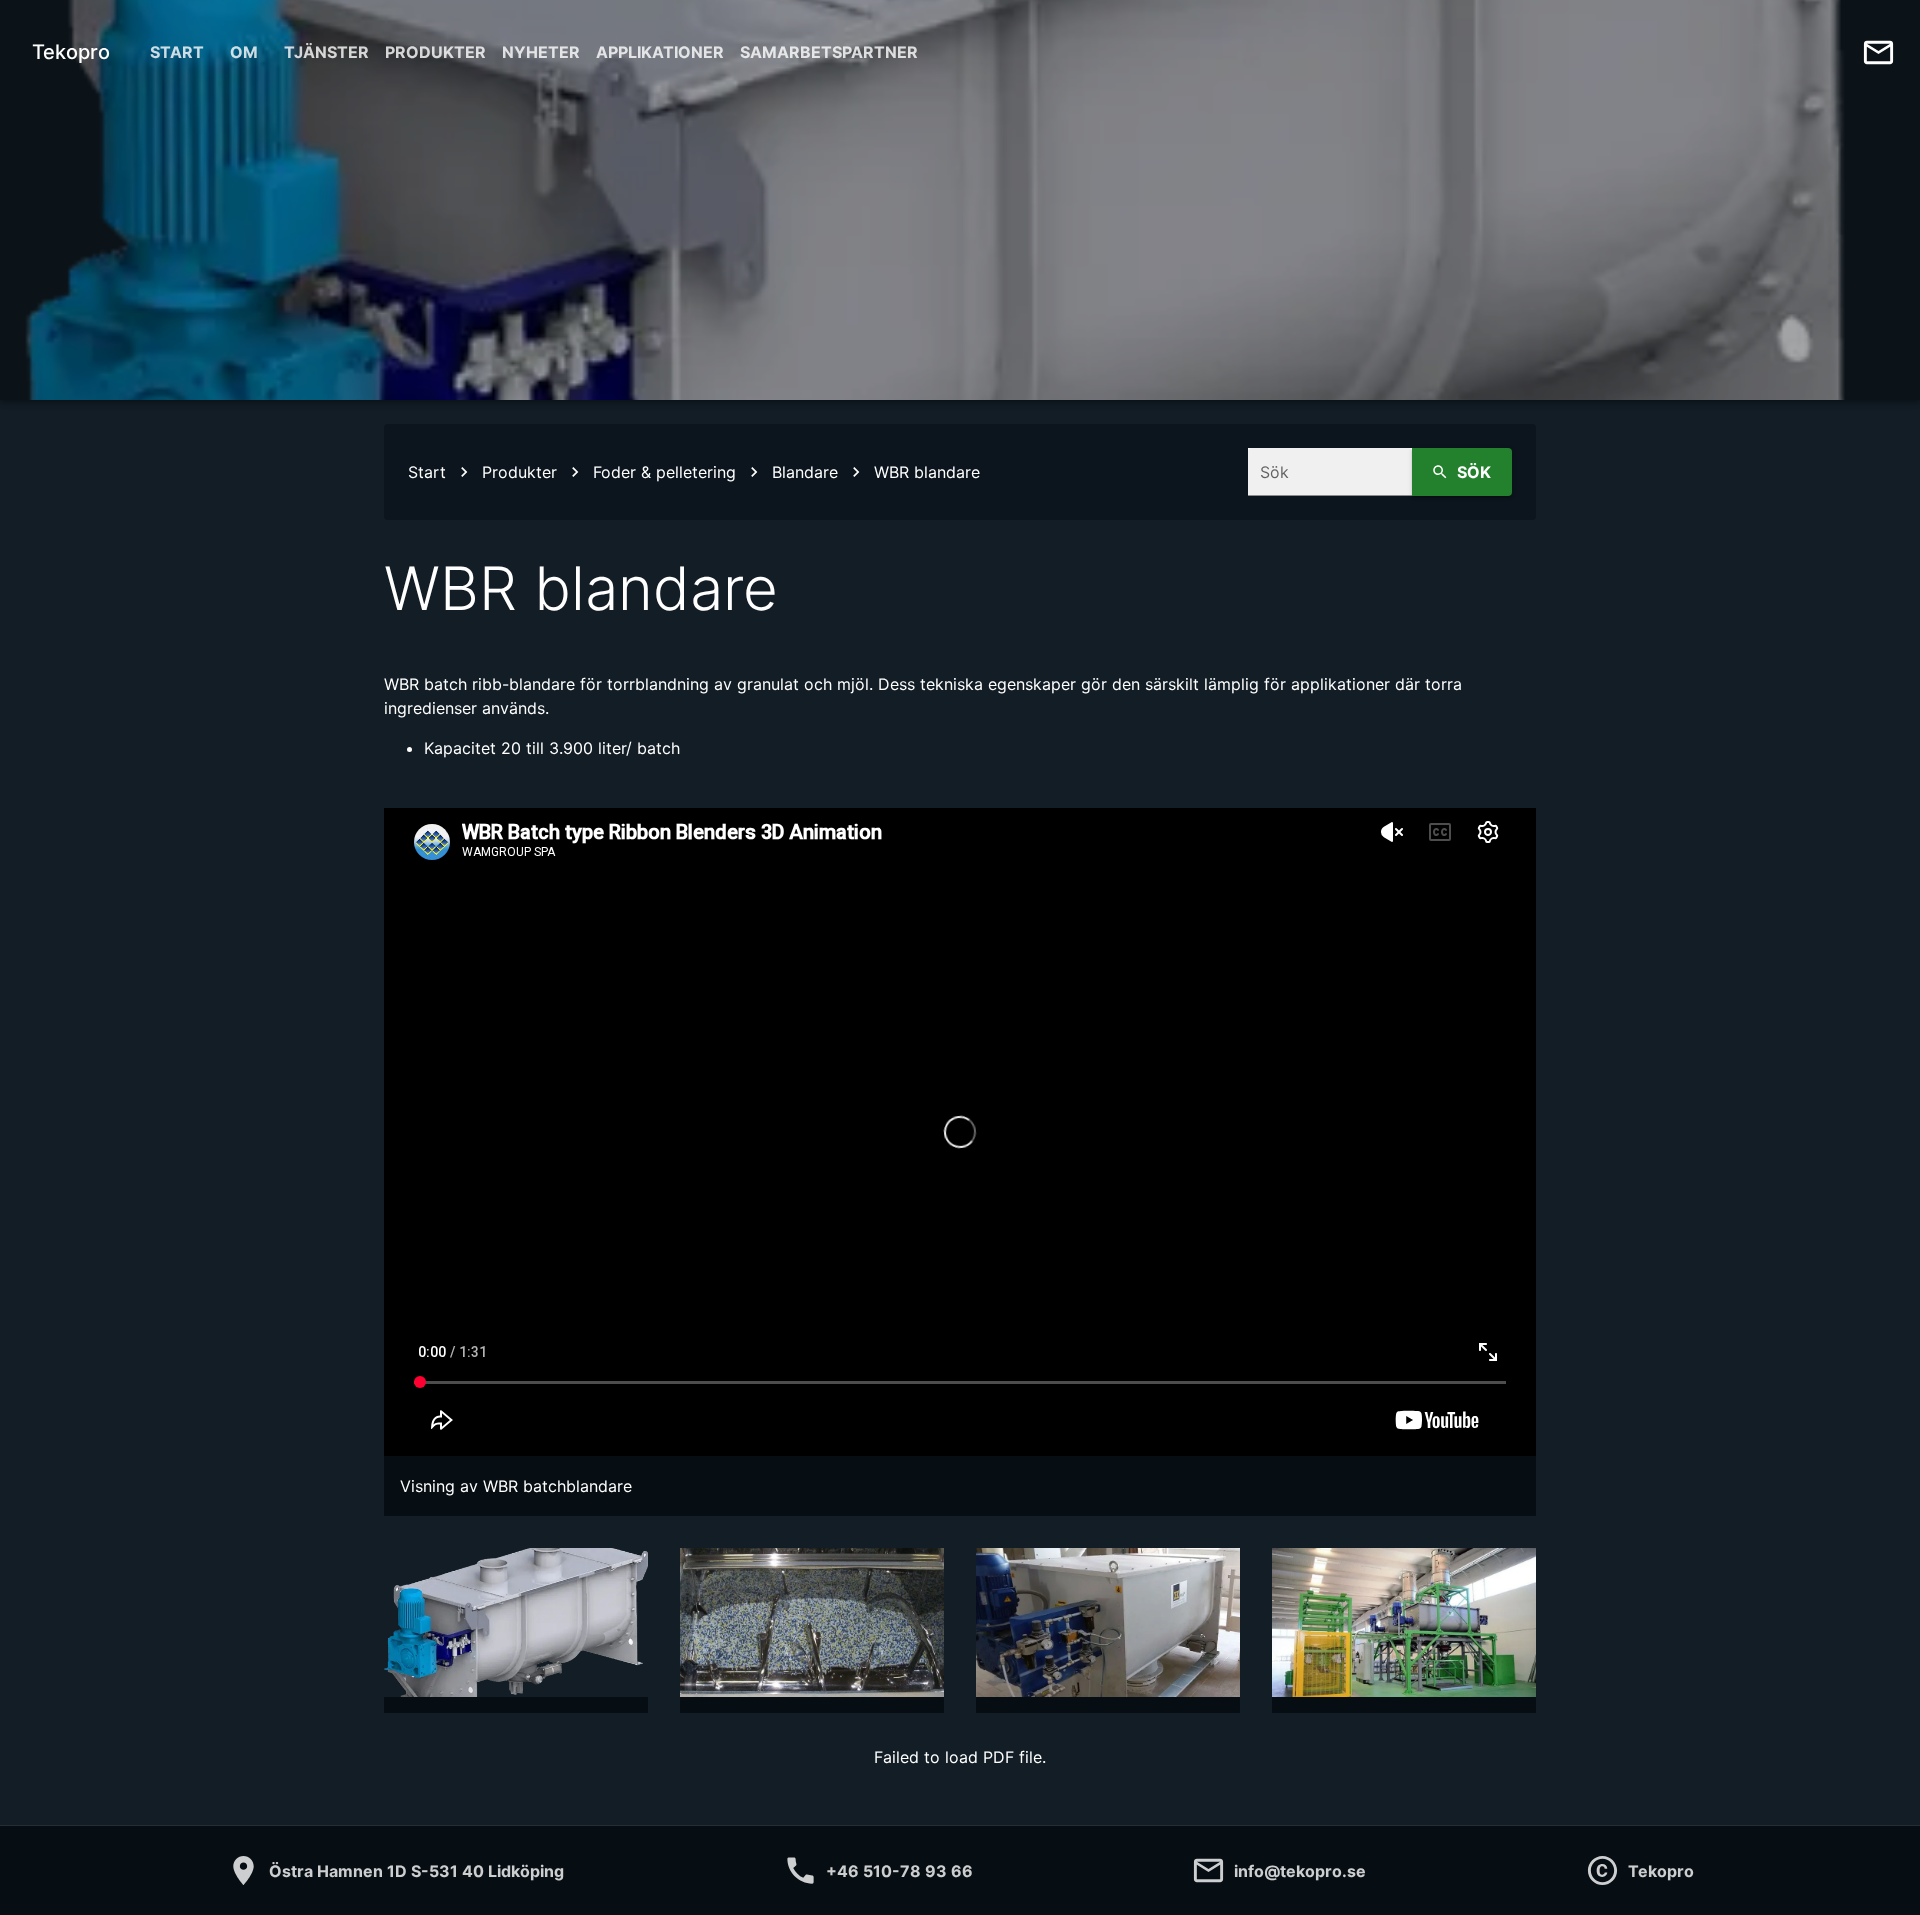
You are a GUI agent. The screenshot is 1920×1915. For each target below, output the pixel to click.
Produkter (435, 52)
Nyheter (541, 52)
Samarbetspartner (829, 52)
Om (244, 52)
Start (177, 52)
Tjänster (326, 52)
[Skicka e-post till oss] (1878, 52)
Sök (1474, 472)
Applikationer (660, 52)
